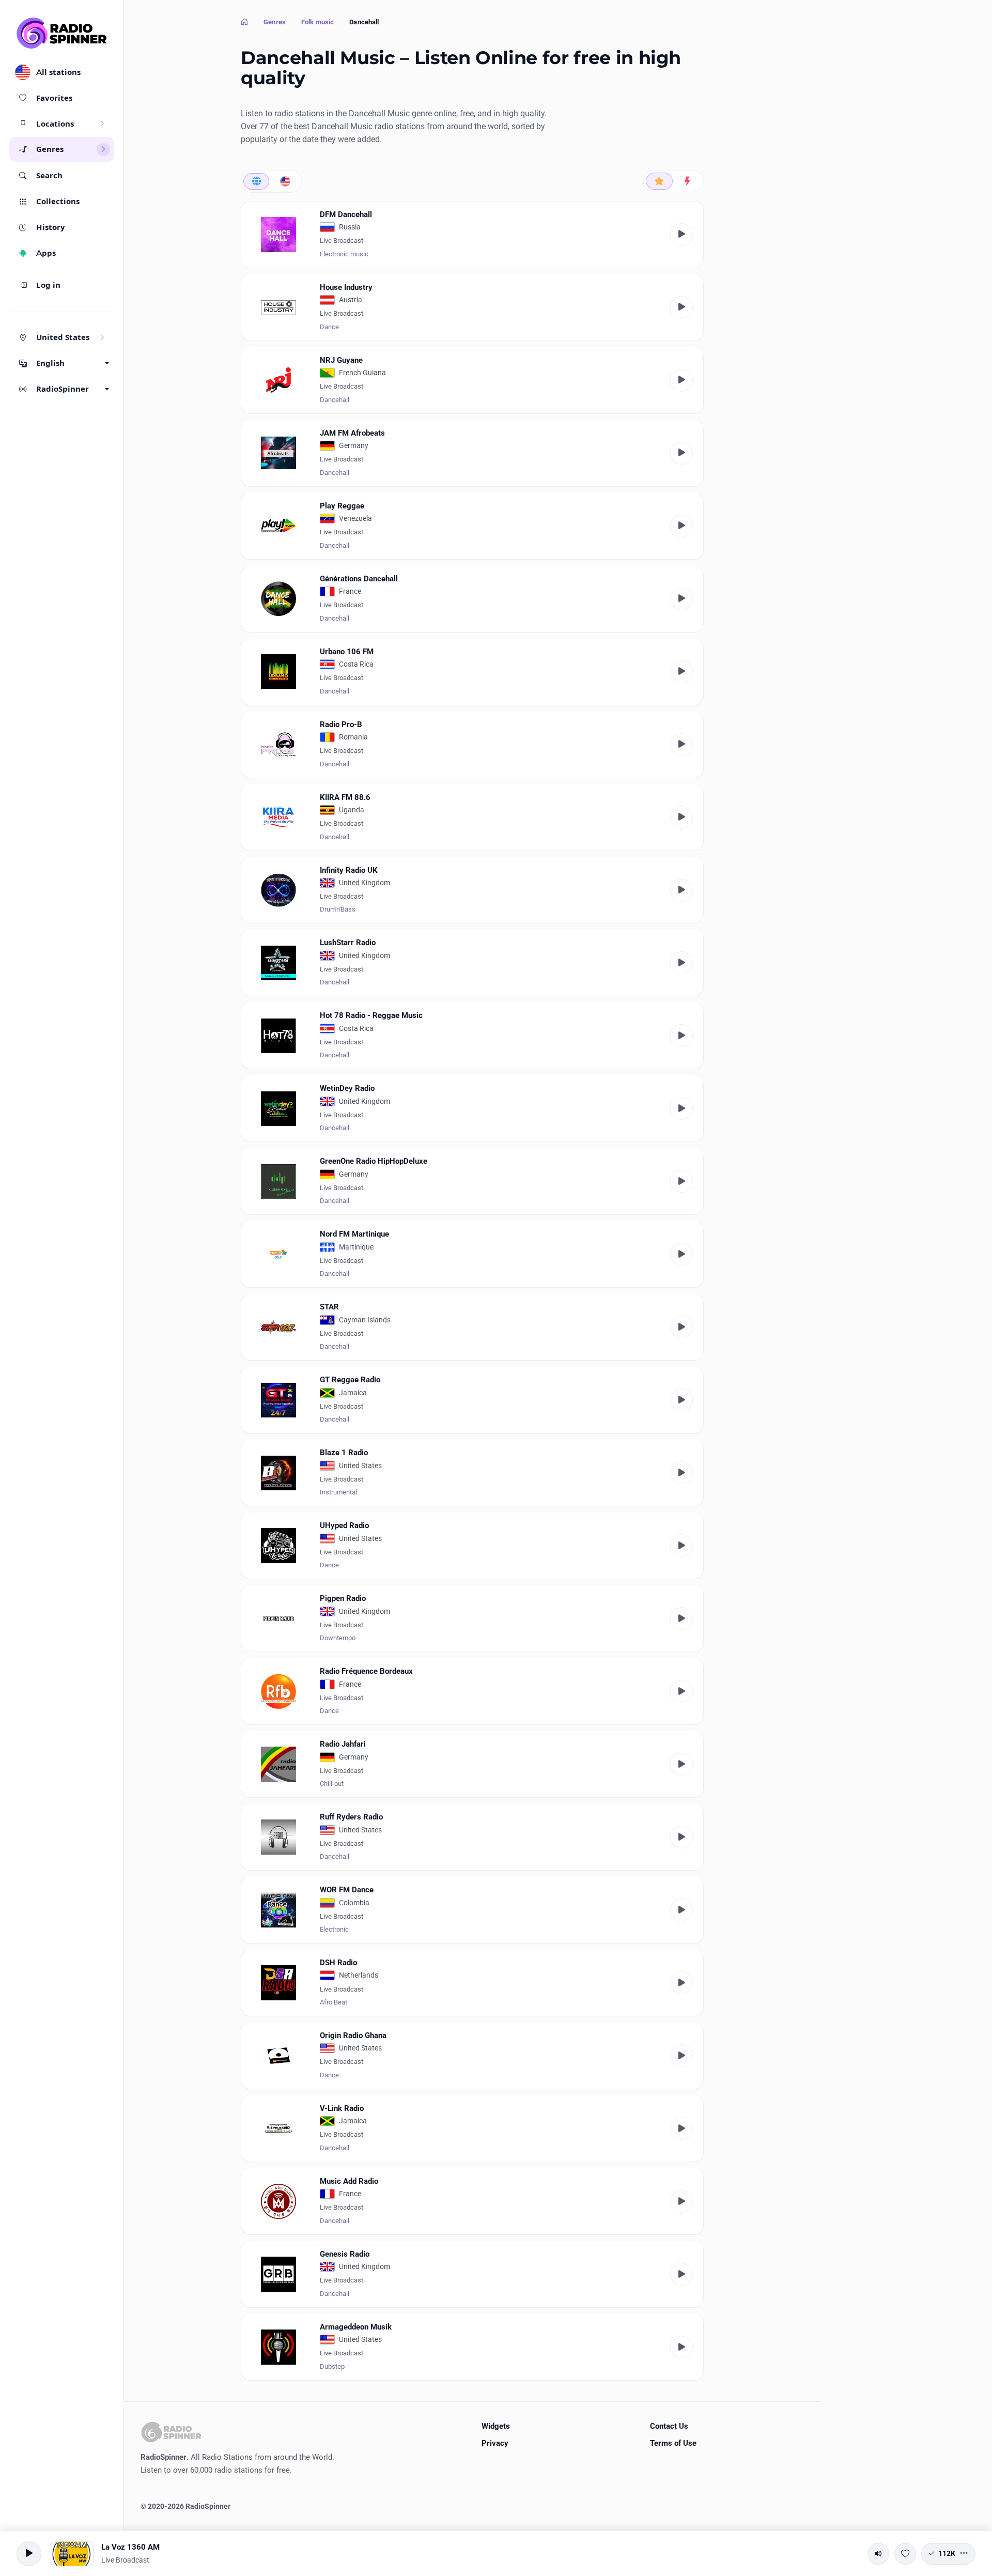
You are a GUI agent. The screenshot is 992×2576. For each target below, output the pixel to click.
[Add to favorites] (905, 2554)
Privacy (495, 2443)
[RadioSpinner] (62, 33)
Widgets (496, 2426)
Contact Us (669, 2426)
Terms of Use (673, 2443)
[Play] (681, 235)
